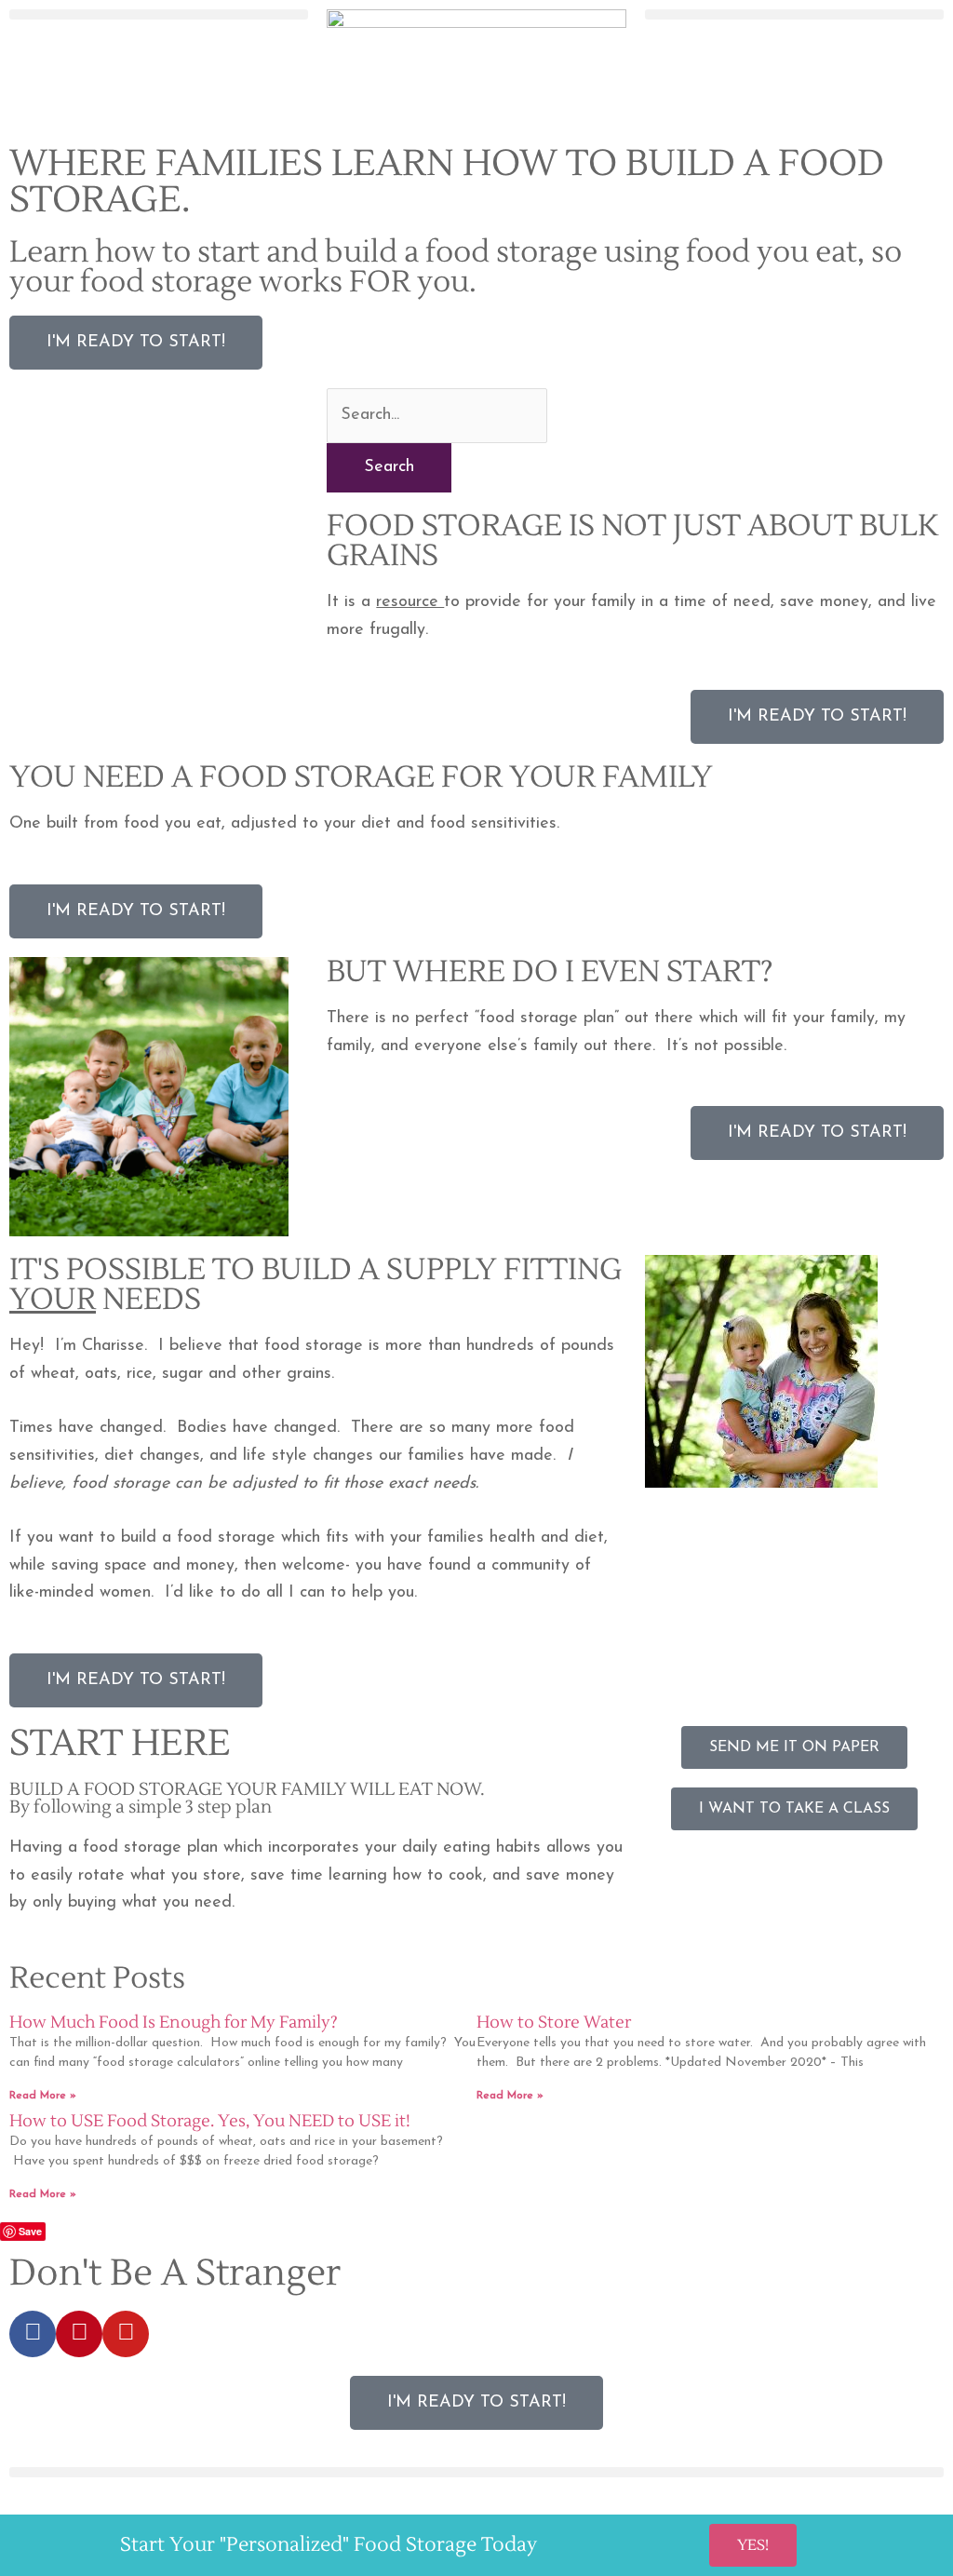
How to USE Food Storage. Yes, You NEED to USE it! (210, 2121)
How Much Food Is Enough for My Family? (174, 2023)
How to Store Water (554, 2023)
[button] (159, 14)
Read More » (43, 2096)
